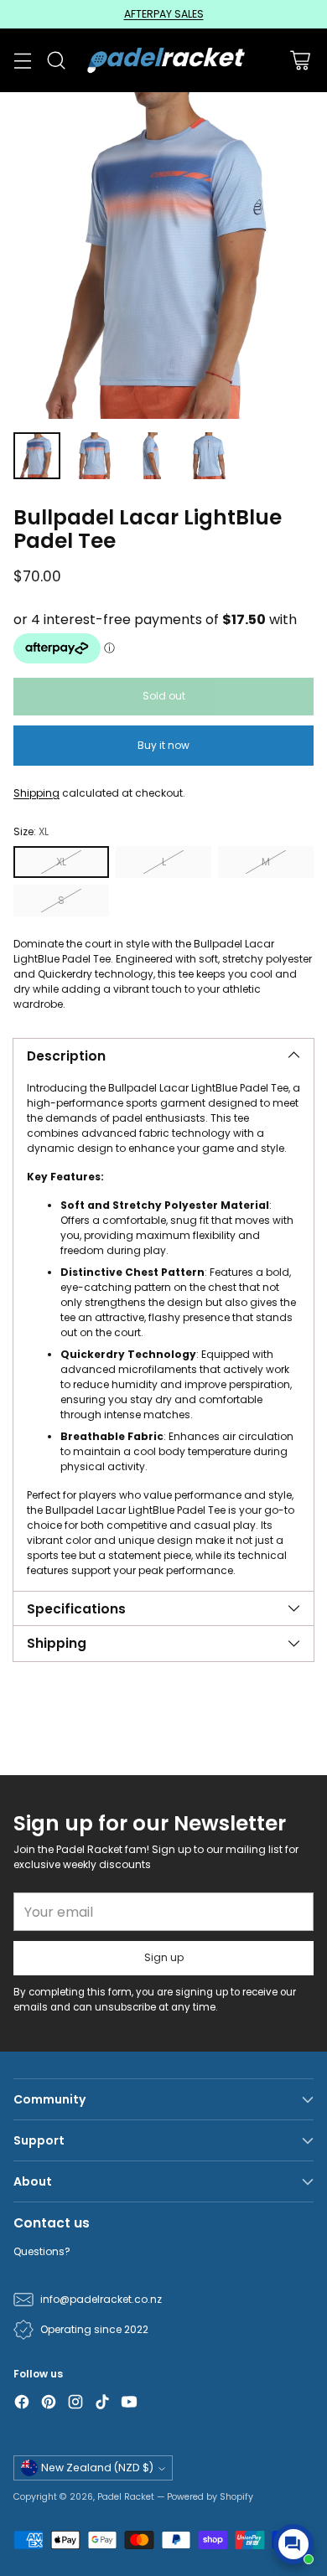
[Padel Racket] (164, 60)
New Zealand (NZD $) (97, 2468)
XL (61, 862)
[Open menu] (22, 61)
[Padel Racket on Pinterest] (49, 2404)
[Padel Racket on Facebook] (22, 2404)
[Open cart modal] (300, 61)
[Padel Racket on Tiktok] (102, 2404)
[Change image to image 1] (37, 456)
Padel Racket (126, 2497)
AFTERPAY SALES (164, 14)
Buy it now (163, 745)
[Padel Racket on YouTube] (129, 2404)
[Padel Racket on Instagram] (75, 2404)
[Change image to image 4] (208, 456)
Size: (31, 831)
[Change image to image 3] (151, 456)
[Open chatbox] (293, 2544)
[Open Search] (56, 61)
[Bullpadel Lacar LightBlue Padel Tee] (163, 256)
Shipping (36, 793)
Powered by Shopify (210, 2497)
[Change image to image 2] (94, 456)
